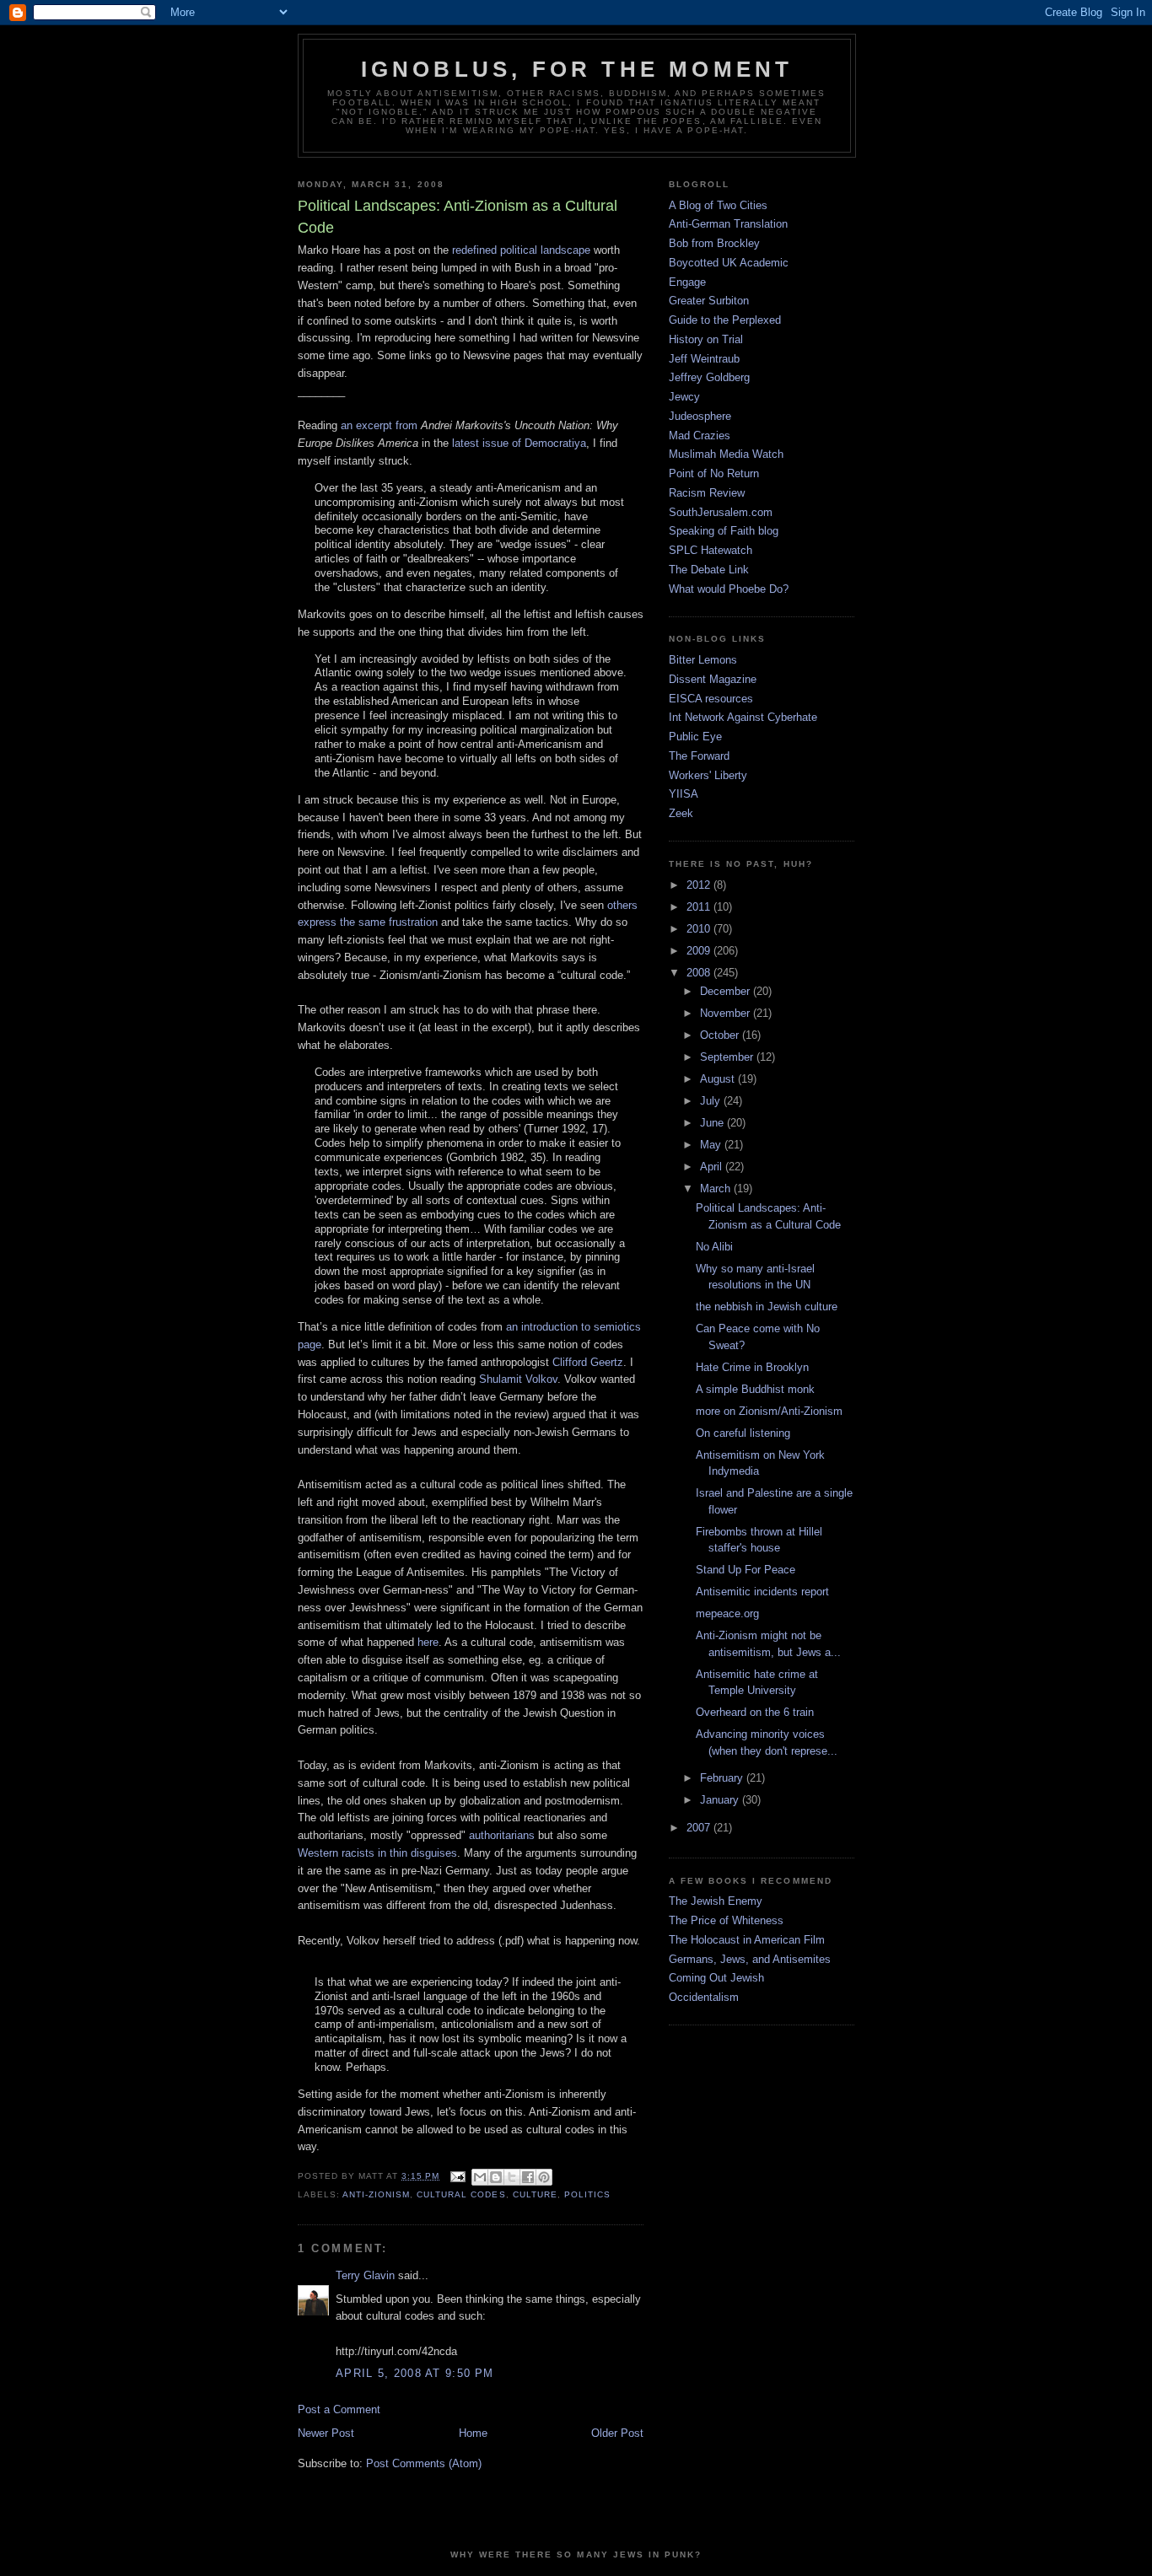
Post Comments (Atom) (424, 2463)
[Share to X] (512, 2177)
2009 (700, 951)
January (721, 1800)
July (712, 1101)
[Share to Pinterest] (544, 2177)
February (723, 1778)
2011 (700, 907)
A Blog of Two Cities (718, 205)
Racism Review (707, 493)
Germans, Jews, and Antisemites (750, 1959)
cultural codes (461, 2194)
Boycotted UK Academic (729, 263)
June (713, 1123)
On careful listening (743, 1433)
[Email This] (480, 2177)
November (727, 1013)
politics (587, 2194)
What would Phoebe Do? (729, 589)
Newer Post (326, 2433)
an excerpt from (379, 425)
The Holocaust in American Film (747, 1940)
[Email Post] (458, 2176)
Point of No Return (714, 473)
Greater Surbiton (709, 301)
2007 (700, 1828)
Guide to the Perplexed (725, 320)
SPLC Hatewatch (711, 550)
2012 (700, 885)
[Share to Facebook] (528, 2177)
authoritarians (502, 1835)
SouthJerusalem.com (721, 512)
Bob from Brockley (714, 243)
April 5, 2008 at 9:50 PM (415, 2373)
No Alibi (714, 1247)
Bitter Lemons (703, 660)
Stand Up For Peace (746, 1570)
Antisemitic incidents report (762, 1592)
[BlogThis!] (496, 2177)
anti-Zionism (376, 2194)
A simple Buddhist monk (755, 1389)
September (728, 1057)
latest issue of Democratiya (519, 443)
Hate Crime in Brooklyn (752, 1367)
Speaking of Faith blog (724, 531)
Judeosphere (700, 416)
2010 (700, 929)
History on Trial (706, 339)
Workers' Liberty (708, 775)
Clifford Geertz (588, 1362)
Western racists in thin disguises (377, 1853)
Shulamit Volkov (518, 1379)
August (719, 1079)
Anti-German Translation (728, 224)
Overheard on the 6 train (755, 1712)
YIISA (684, 794)
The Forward (699, 756)
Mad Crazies (700, 436)
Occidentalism (704, 1997)
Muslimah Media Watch (726, 454)
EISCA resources (711, 699)
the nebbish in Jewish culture (767, 1307)
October (721, 1035)
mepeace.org (727, 1613)
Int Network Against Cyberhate (743, 717)
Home (473, 2433)
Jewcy (684, 397)
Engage (687, 282)
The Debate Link (709, 570)
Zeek (681, 813)
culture (535, 2194)
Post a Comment (339, 2409)
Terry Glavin (365, 2275)
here (428, 1642)
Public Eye (695, 737)
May (712, 1145)
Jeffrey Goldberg (709, 377)
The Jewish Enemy (716, 1901)
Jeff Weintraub (704, 359)
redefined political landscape (521, 250)
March (717, 1189)
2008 (700, 973)
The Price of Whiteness (726, 1920)
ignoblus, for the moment (577, 69)
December (727, 991)
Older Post (617, 2433)
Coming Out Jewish (716, 1978)
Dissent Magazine (713, 679)
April (713, 1167)
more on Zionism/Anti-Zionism (769, 1411)
